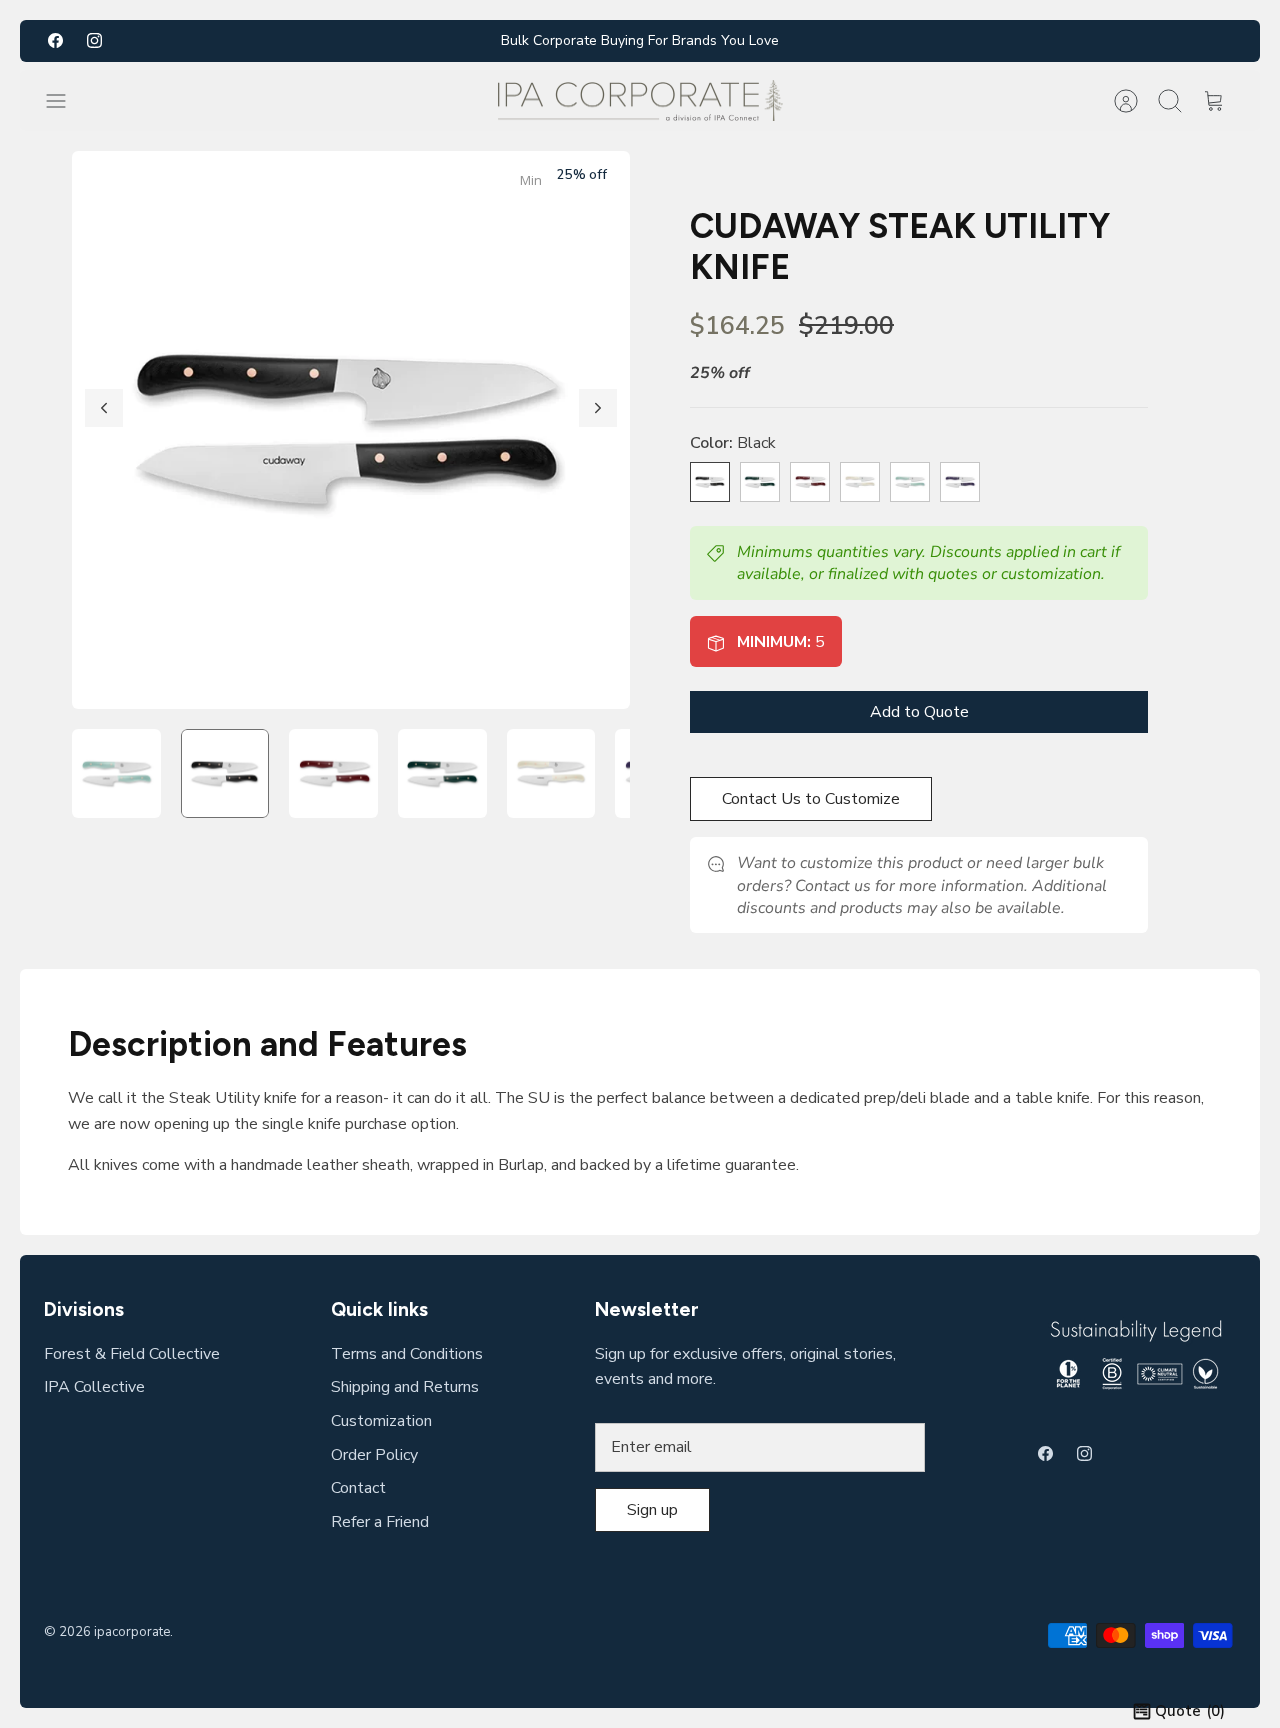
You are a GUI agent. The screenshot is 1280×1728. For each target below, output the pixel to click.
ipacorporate (132, 1632)
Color (733, 443)
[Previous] (104, 408)
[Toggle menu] (66, 101)
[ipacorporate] (640, 101)
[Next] (598, 408)
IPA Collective (94, 1387)
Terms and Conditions (407, 1354)
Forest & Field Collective (132, 1354)
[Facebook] (55, 40)
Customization (381, 1421)
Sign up (652, 1510)
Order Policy (374, 1455)
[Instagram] (94, 40)
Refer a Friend (380, 1522)
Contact (358, 1488)
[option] (351, 430)
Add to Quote (919, 712)
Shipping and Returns (405, 1387)
